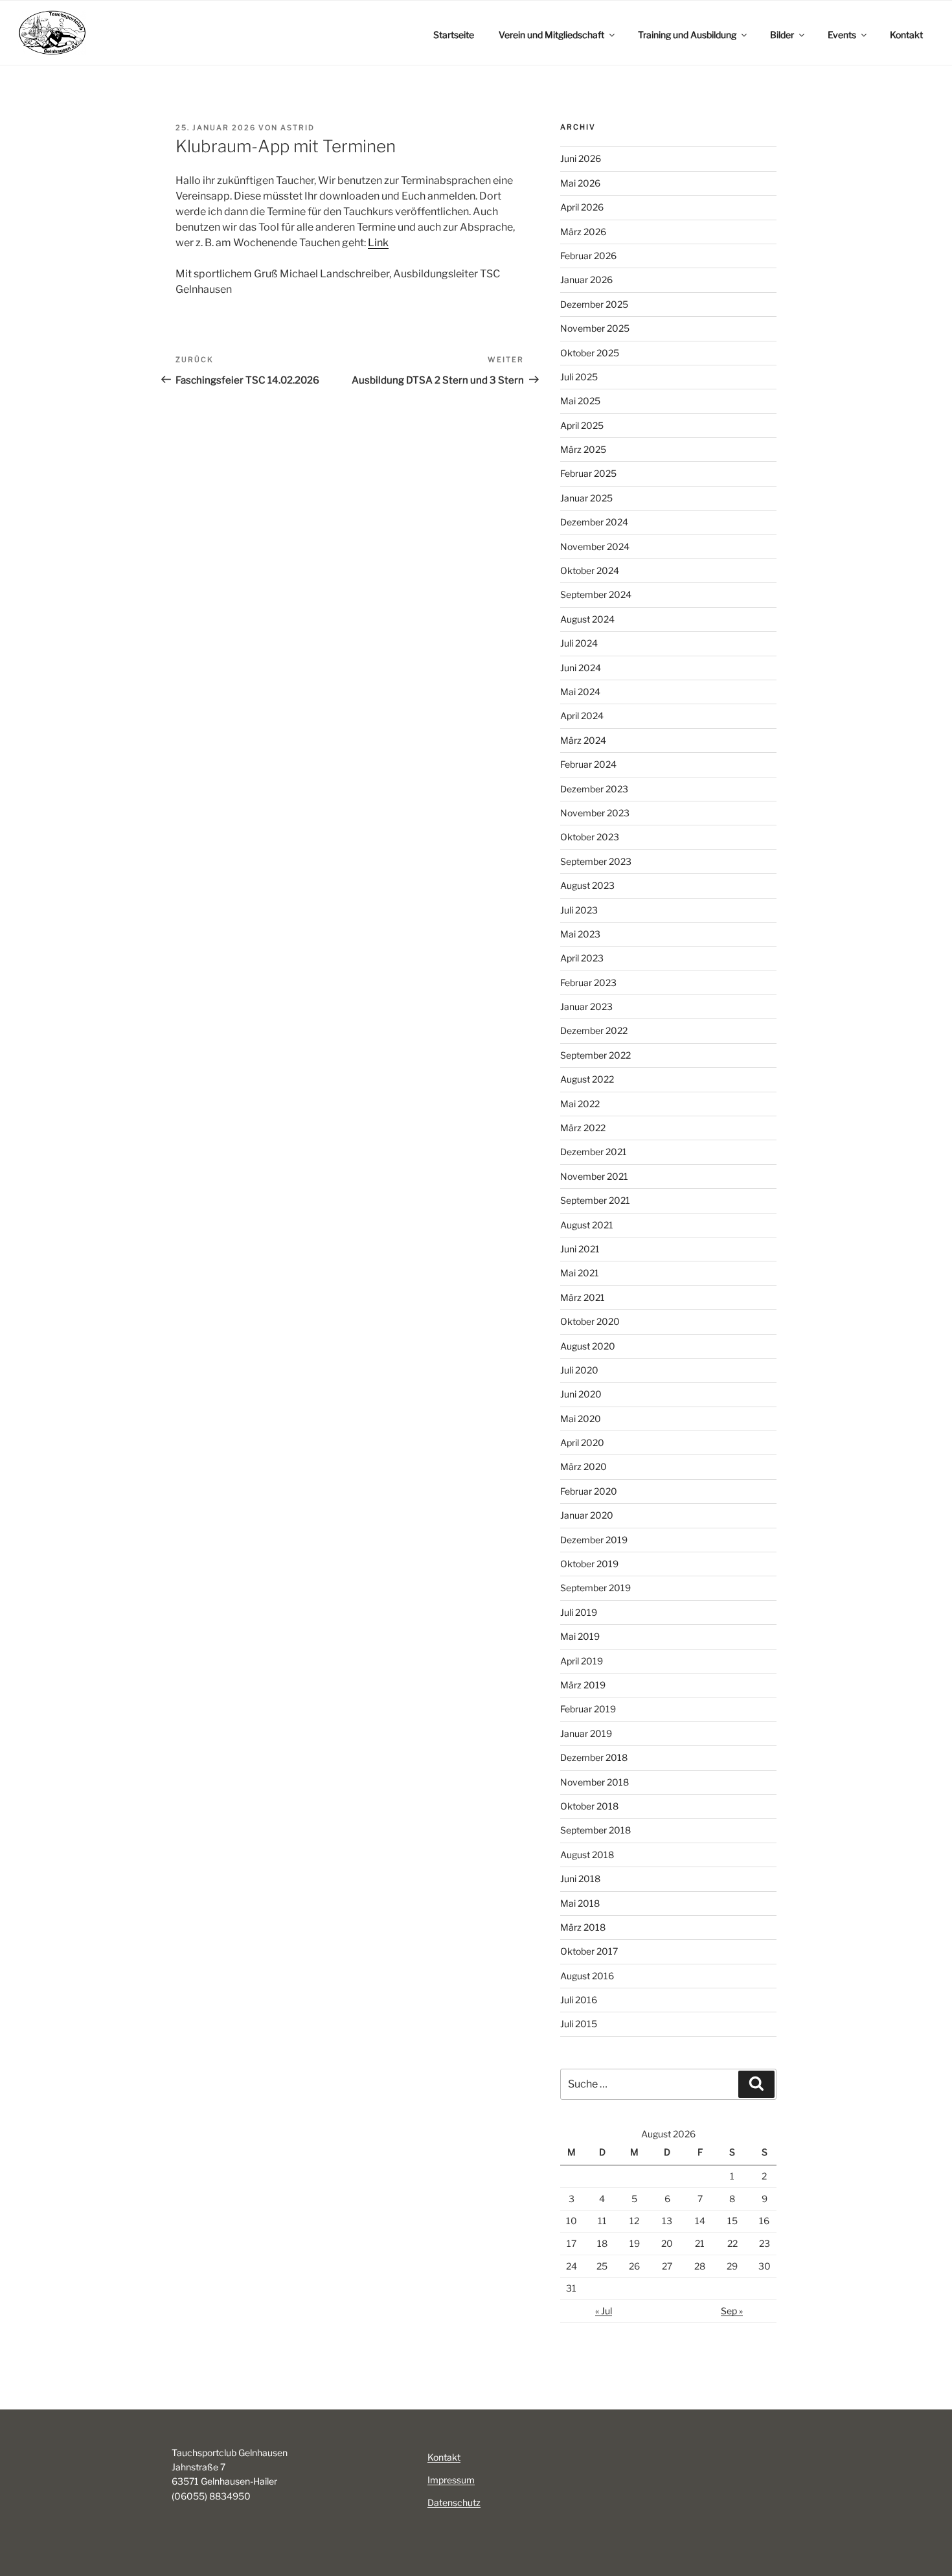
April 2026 (582, 207)
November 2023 (595, 813)
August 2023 (587, 885)
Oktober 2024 (590, 570)
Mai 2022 (580, 1104)
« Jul (604, 2311)
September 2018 (595, 1830)
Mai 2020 (581, 1419)
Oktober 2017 (589, 1951)
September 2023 (596, 861)
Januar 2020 (587, 1515)
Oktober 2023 (590, 837)
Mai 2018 (580, 1903)
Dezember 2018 (594, 1757)
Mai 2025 (580, 401)
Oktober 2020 (590, 1321)
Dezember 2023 (594, 789)
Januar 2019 (586, 1733)
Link (378, 243)
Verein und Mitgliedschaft (551, 35)
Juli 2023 (579, 910)
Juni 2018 (580, 1879)
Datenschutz (454, 2502)
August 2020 (588, 1346)
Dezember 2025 (594, 304)
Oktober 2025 (590, 353)
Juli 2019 (579, 1612)
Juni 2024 (581, 668)
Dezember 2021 (594, 1152)
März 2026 (583, 232)
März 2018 (583, 1927)
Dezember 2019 (594, 1540)
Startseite (454, 35)
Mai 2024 (580, 692)
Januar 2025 (586, 498)
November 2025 (595, 328)
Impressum (451, 2480)
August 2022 (587, 1079)
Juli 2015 (579, 2024)
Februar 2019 (588, 1709)
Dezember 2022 (594, 1030)
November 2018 (595, 1782)
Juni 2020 (581, 1394)
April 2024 (582, 716)
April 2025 (582, 425)
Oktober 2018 (589, 1806)
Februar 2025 (588, 473)
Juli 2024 (579, 643)
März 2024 (583, 740)
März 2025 (583, 449)
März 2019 (583, 1685)
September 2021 (595, 1200)
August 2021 (587, 1225)
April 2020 (582, 1443)
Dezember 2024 (594, 522)
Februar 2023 (588, 983)
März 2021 (583, 1297)
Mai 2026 (580, 183)
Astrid (298, 128)
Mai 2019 (580, 1636)
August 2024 (587, 619)
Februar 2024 (588, 764)
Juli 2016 (579, 2000)
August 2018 (587, 1855)
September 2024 (596, 594)
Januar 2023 (586, 1006)
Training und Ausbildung (687, 35)
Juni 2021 (580, 1249)
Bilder (782, 35)
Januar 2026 (586, 280)
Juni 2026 (581, 158)
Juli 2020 (579, 1370)
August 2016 (587, 1976)
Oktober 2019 (589, 1564)
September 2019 (595, 1588)
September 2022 (595, 1055)
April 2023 (582, 958)
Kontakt (906, 35)
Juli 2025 (579, 377)
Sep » (732, 2311)
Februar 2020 (589, 1491)
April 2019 (582, 1661)
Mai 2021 (580, 1273)
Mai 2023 (580, 934)
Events (842, 35)
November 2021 (594, 1176)
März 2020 (584, 1466)
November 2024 (595, 546)
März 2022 (583, 1128)
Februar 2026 (588, 256)
